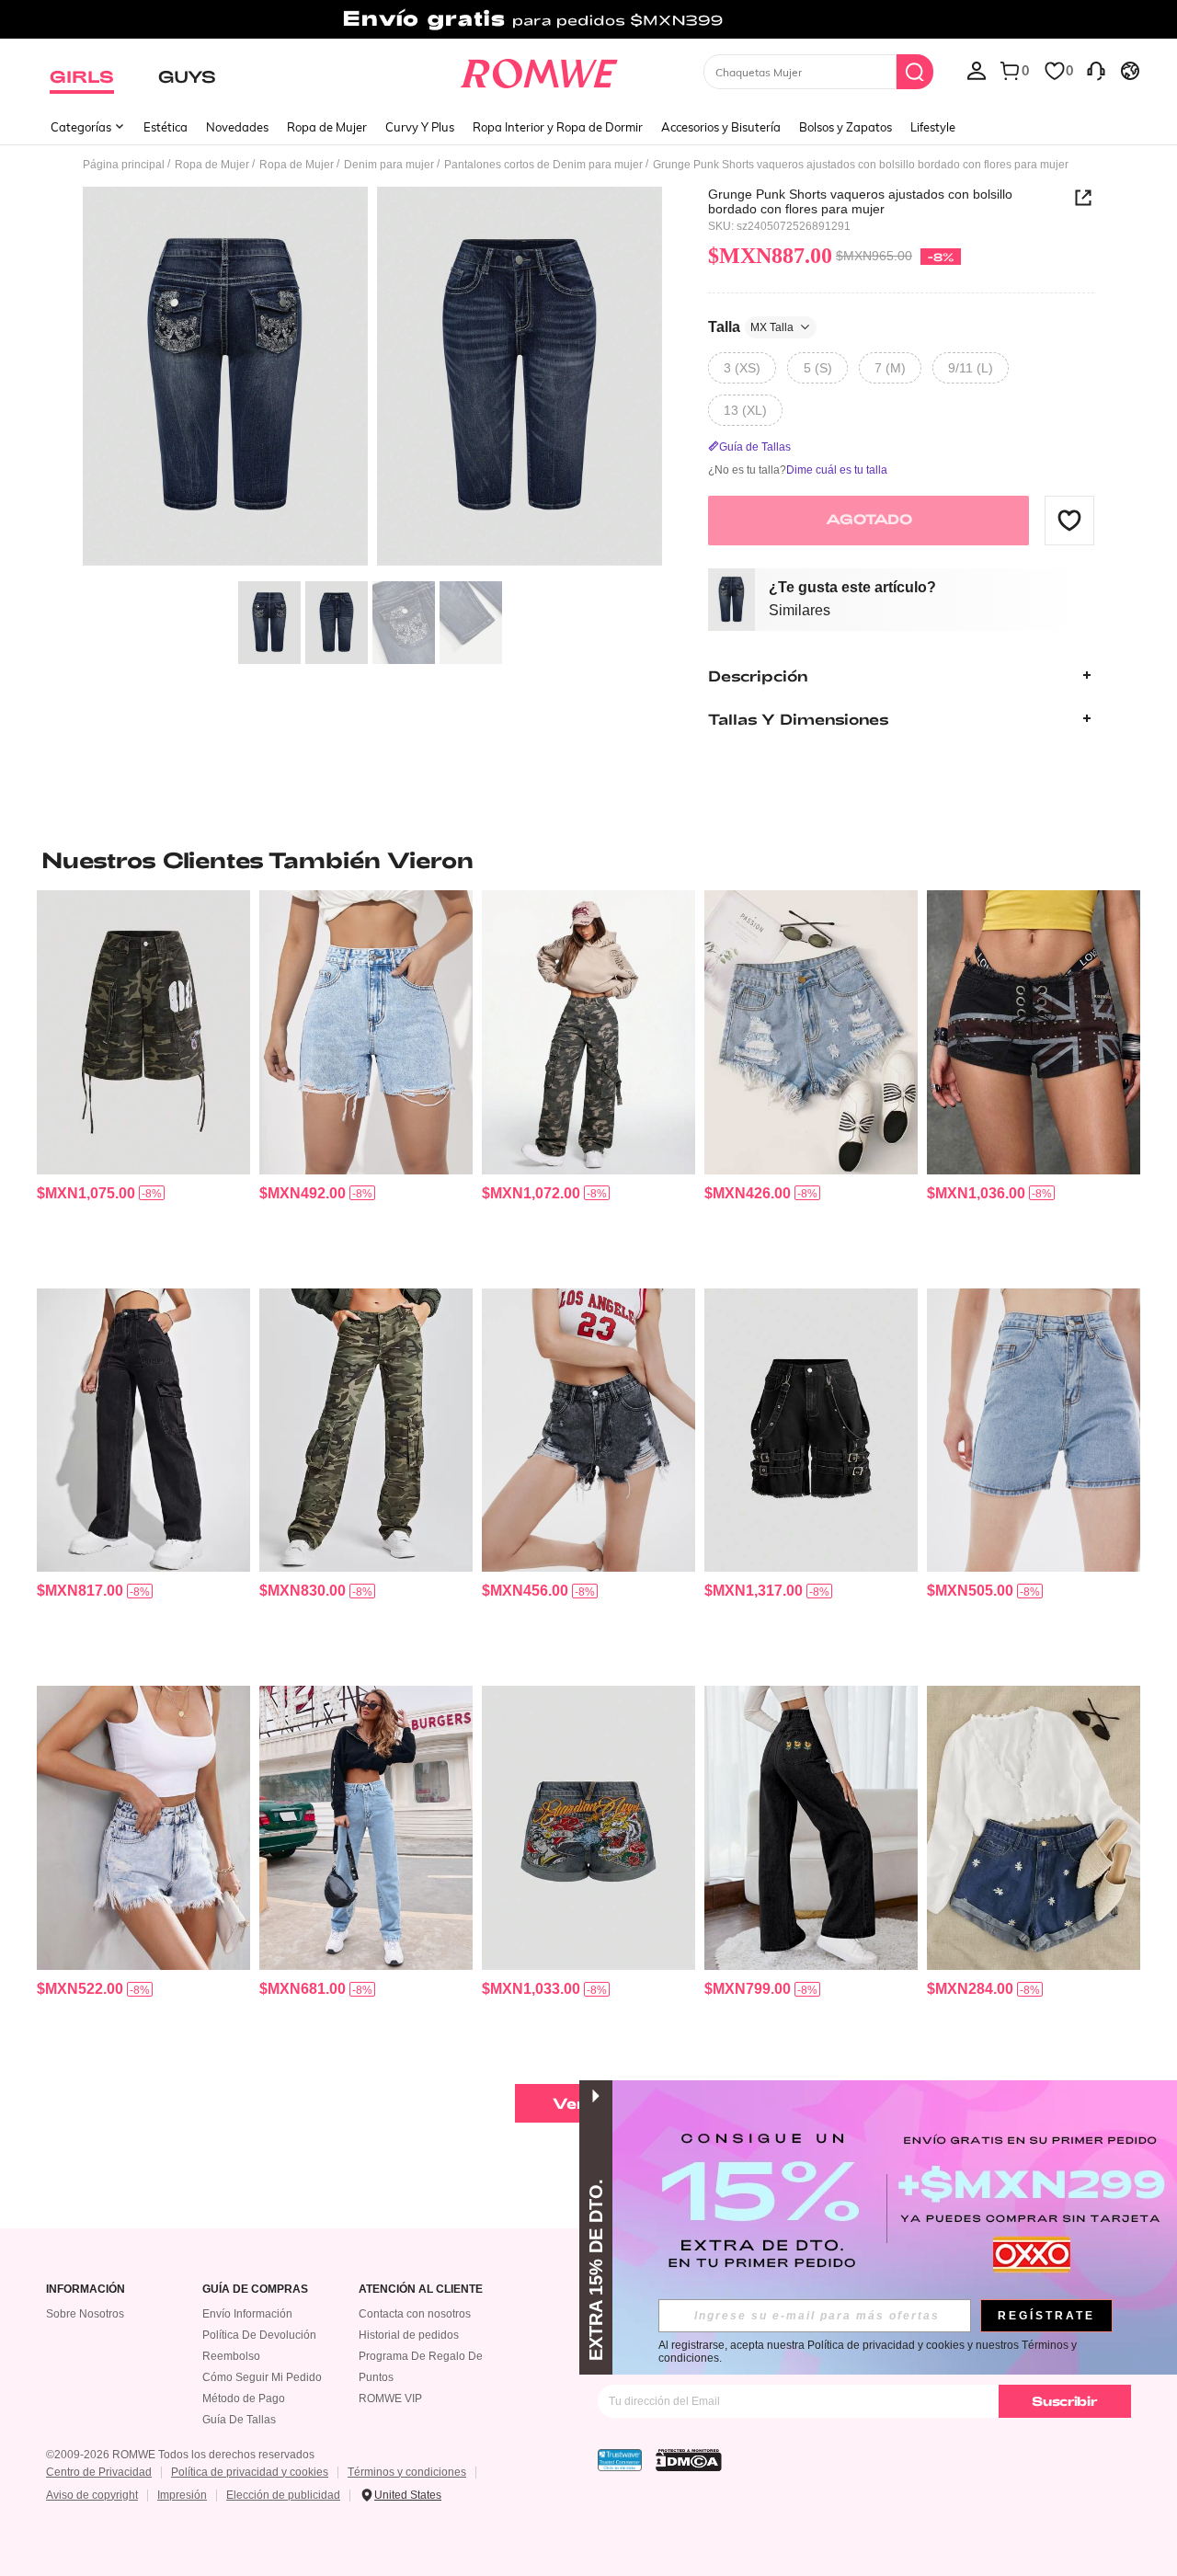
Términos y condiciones (407, 2472)
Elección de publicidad (283, 2495)
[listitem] (143, 1082)
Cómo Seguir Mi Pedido (262, 2377)
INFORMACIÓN (86, 2290)
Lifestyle (933, 127)
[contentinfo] (86, 1193)
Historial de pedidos (409, 2335)
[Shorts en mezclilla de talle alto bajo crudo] (366, 1032)
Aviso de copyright (92, 2495)
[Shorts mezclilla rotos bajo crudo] (811, 1032)
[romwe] (538, 70)
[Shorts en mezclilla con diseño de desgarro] (588, 1431)
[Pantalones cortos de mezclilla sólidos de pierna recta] (1034, 1431)
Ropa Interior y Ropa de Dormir (558, 127)
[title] (588, 860)
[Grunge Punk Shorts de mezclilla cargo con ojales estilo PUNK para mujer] (811, 1431)
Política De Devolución (259, 2335)
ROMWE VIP (390, 2399)
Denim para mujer (389, 165)
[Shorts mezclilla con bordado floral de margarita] (1034, 1828)
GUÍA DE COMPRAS (255, 2290)
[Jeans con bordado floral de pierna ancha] (811, 1828)
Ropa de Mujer (327, 127)
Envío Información (247, 2314)
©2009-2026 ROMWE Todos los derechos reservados (180, 2455)
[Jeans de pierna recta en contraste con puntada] (366, 1828)
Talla (751, 326)
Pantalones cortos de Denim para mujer (543, 165)
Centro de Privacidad (99, 2472)
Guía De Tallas (239, 2420)
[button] (1069, 520)
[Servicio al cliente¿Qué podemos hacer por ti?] (1096, 70)
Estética (166, 127)
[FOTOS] (372, 379)
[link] (588, 22)
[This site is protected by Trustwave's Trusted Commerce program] (620, 2460)
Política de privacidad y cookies (250, 2472)
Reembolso (231, 2356)
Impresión (182, 2495)
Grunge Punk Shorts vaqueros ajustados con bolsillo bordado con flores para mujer (860, 201)
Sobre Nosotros (85, 2314)
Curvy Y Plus (420, 127)
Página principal (124, 165)
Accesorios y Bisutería (721, 127)
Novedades (237, 127)
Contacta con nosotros (415, 2314)
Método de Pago (244, 2399)
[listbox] (977, 70)
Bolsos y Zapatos (846, 127)
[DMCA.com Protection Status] (689, 2460)
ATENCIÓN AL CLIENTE (421, 2290)
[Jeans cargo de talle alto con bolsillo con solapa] (143, 1431)
